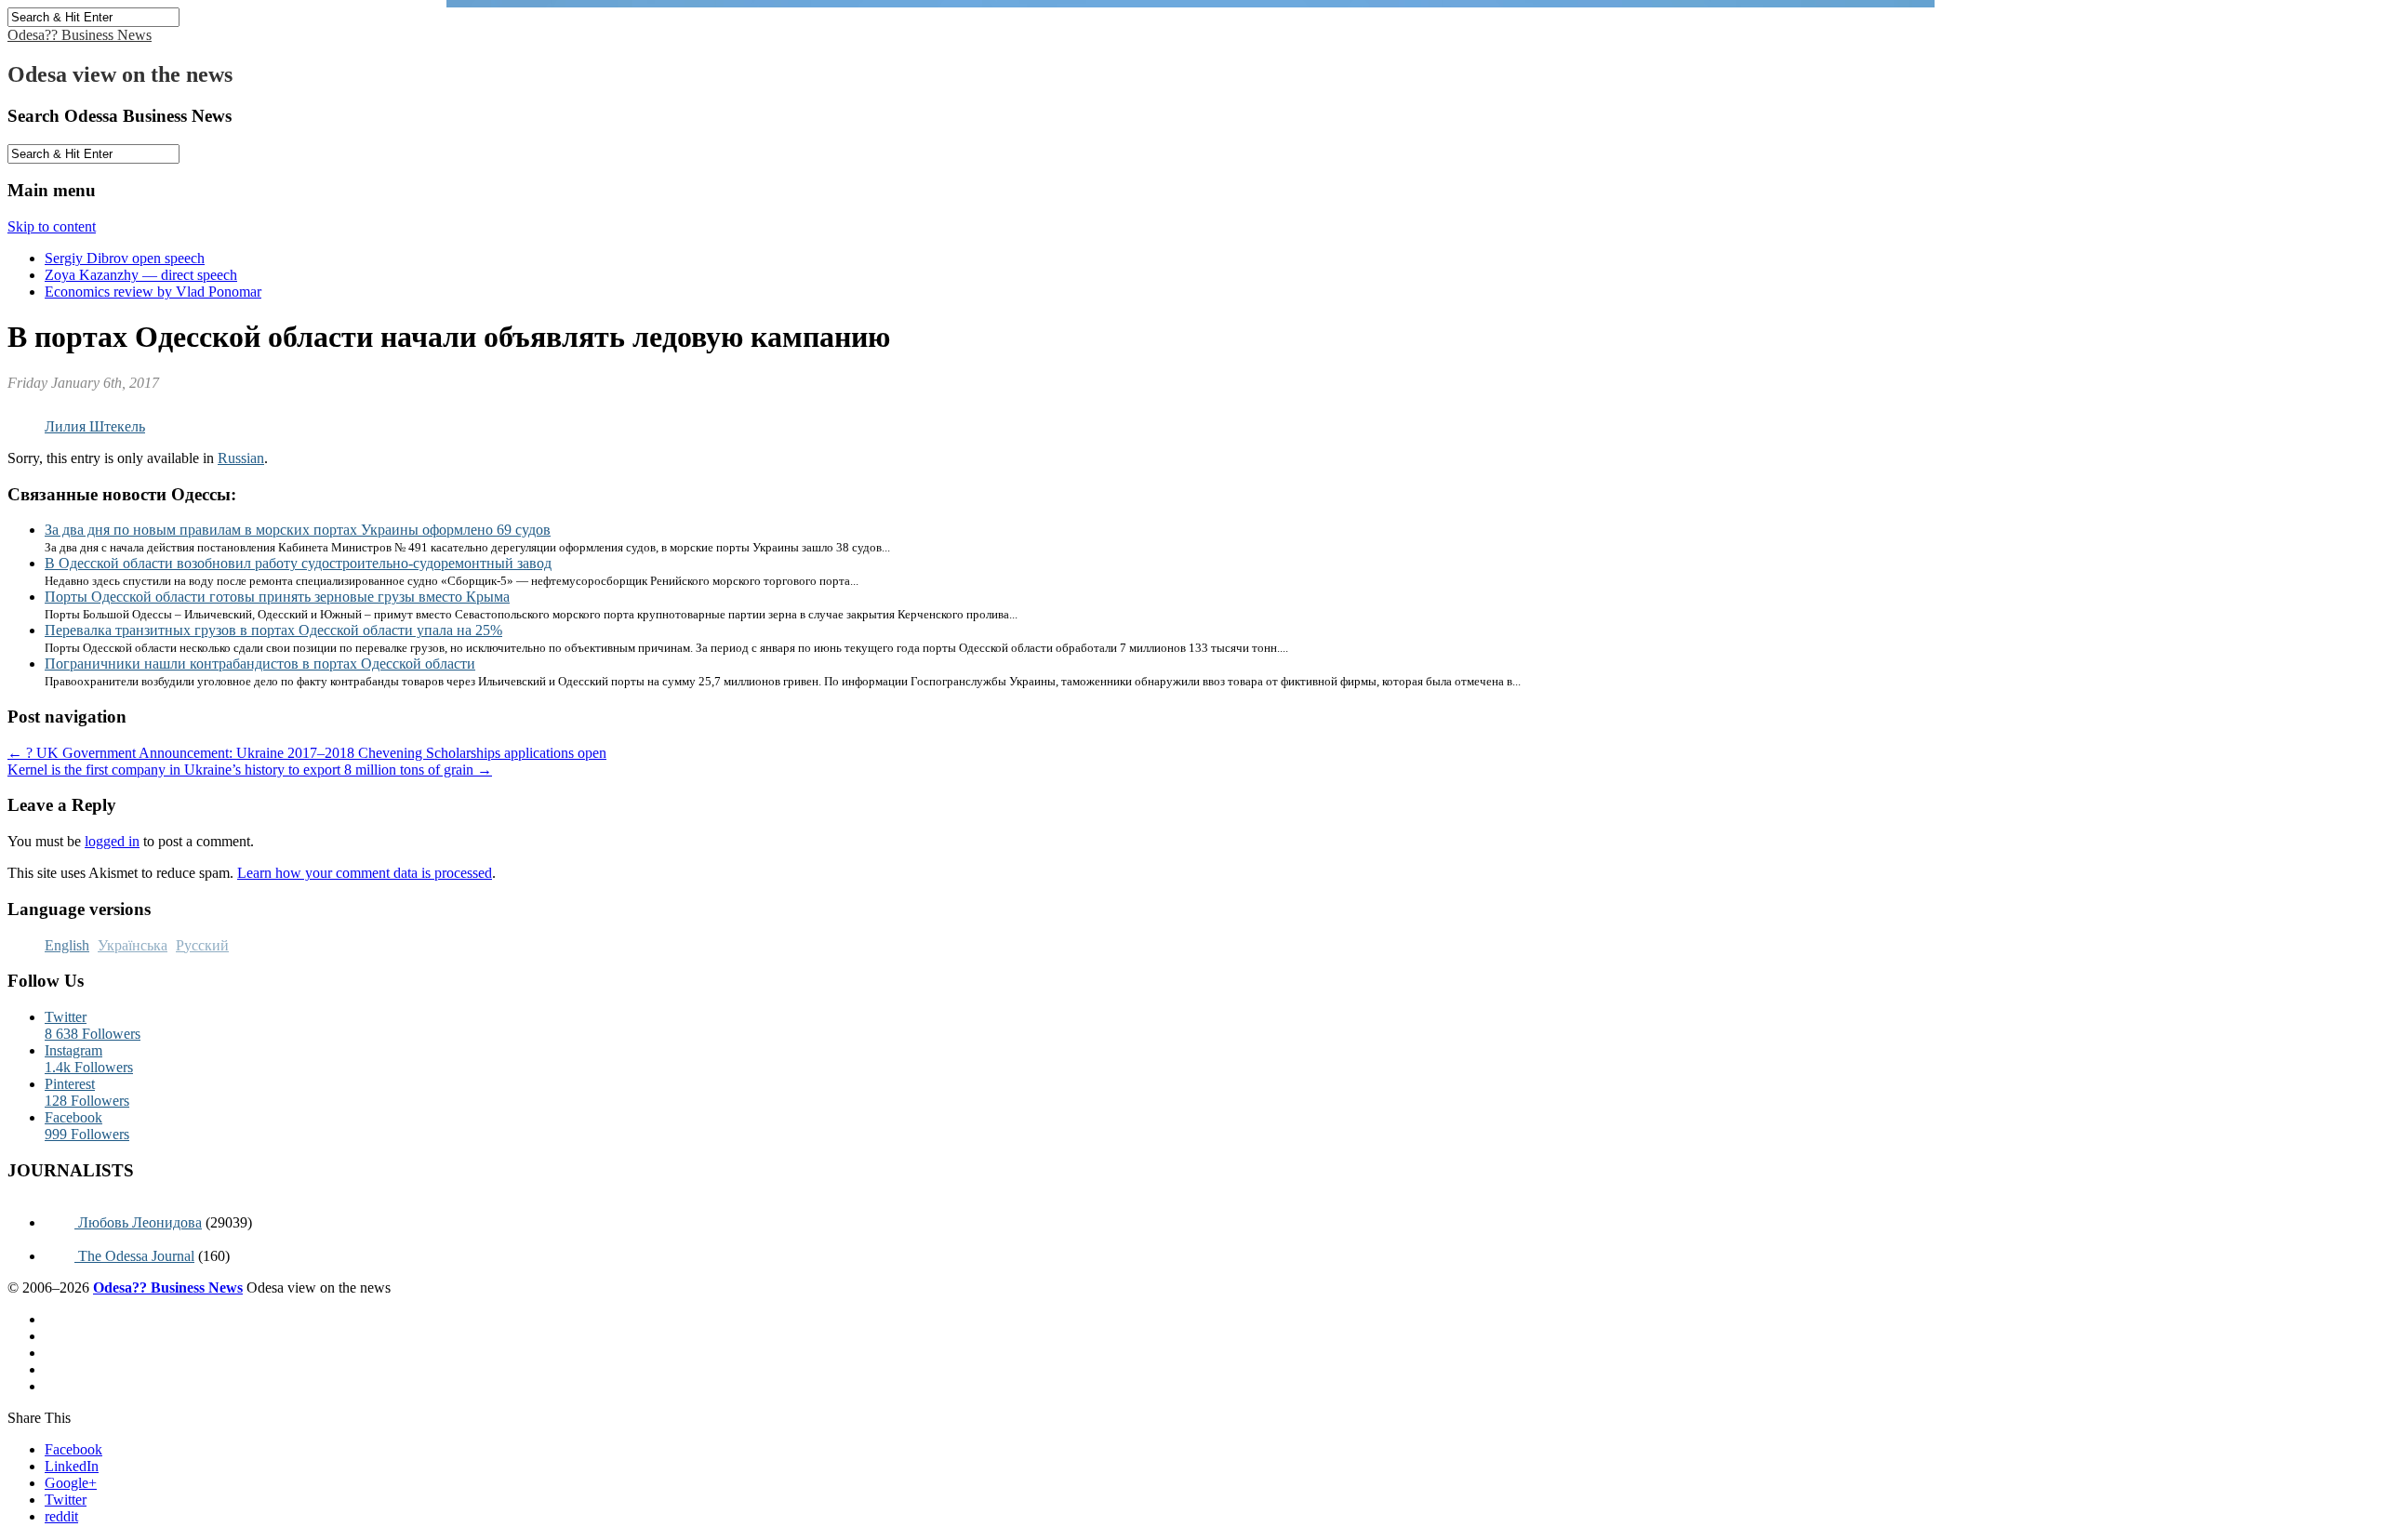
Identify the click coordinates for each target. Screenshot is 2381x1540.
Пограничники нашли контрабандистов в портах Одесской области (260, 664)
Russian (241, 458)
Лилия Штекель (95, 426)
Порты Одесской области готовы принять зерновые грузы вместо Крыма (277, 597)
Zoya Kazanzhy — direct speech (141, 275)
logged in (112, 841)
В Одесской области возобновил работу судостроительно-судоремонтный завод (298, 563)
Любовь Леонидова (138, 1222)
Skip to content (52, 226)
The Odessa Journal (134, 1256)
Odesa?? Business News (80, 35)
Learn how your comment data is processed (365, 873)
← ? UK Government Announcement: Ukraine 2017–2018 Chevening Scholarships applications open (307, 753)
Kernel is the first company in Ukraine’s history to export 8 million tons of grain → (250, 770)
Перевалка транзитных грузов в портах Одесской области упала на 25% (273, 630)
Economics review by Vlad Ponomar (153, 292)
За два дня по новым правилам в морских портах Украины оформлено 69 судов (298, 530)
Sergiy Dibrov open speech (125, 258)
